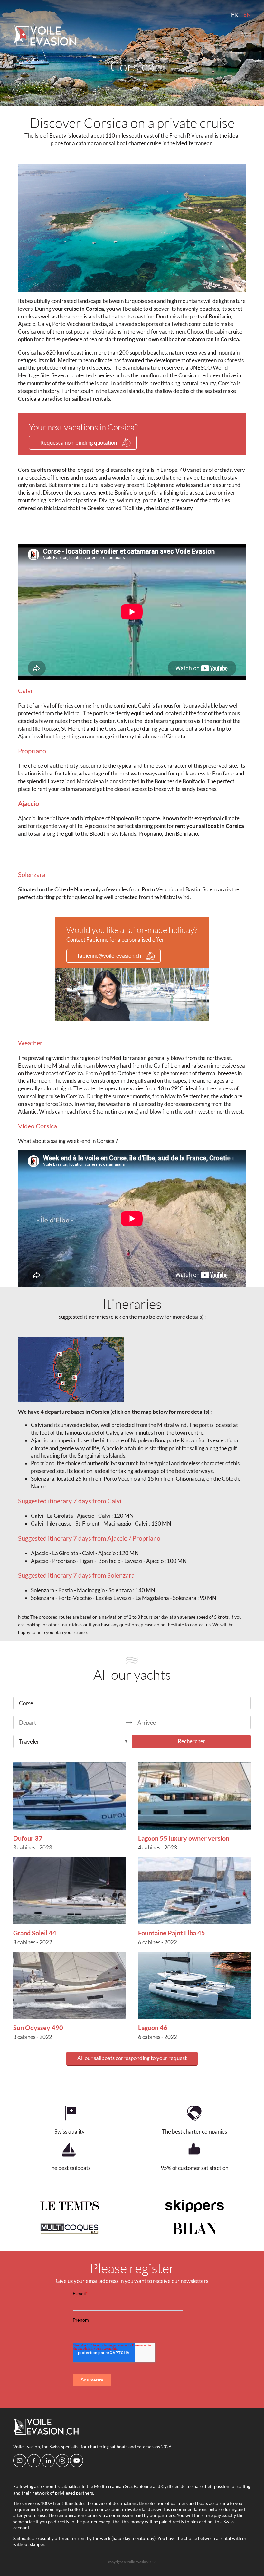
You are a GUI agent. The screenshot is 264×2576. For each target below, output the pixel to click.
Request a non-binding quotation (79, 443)
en (247, 15)
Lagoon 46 (153, 2028)
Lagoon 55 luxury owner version (184, 1838)
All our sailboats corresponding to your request (132, 2058)
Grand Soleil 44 (35, 1933)
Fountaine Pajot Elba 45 (172, 1933)
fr (235, 15)
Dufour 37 (28, 1838)
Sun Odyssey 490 (38, 2028)
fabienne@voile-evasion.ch (109, 956)
